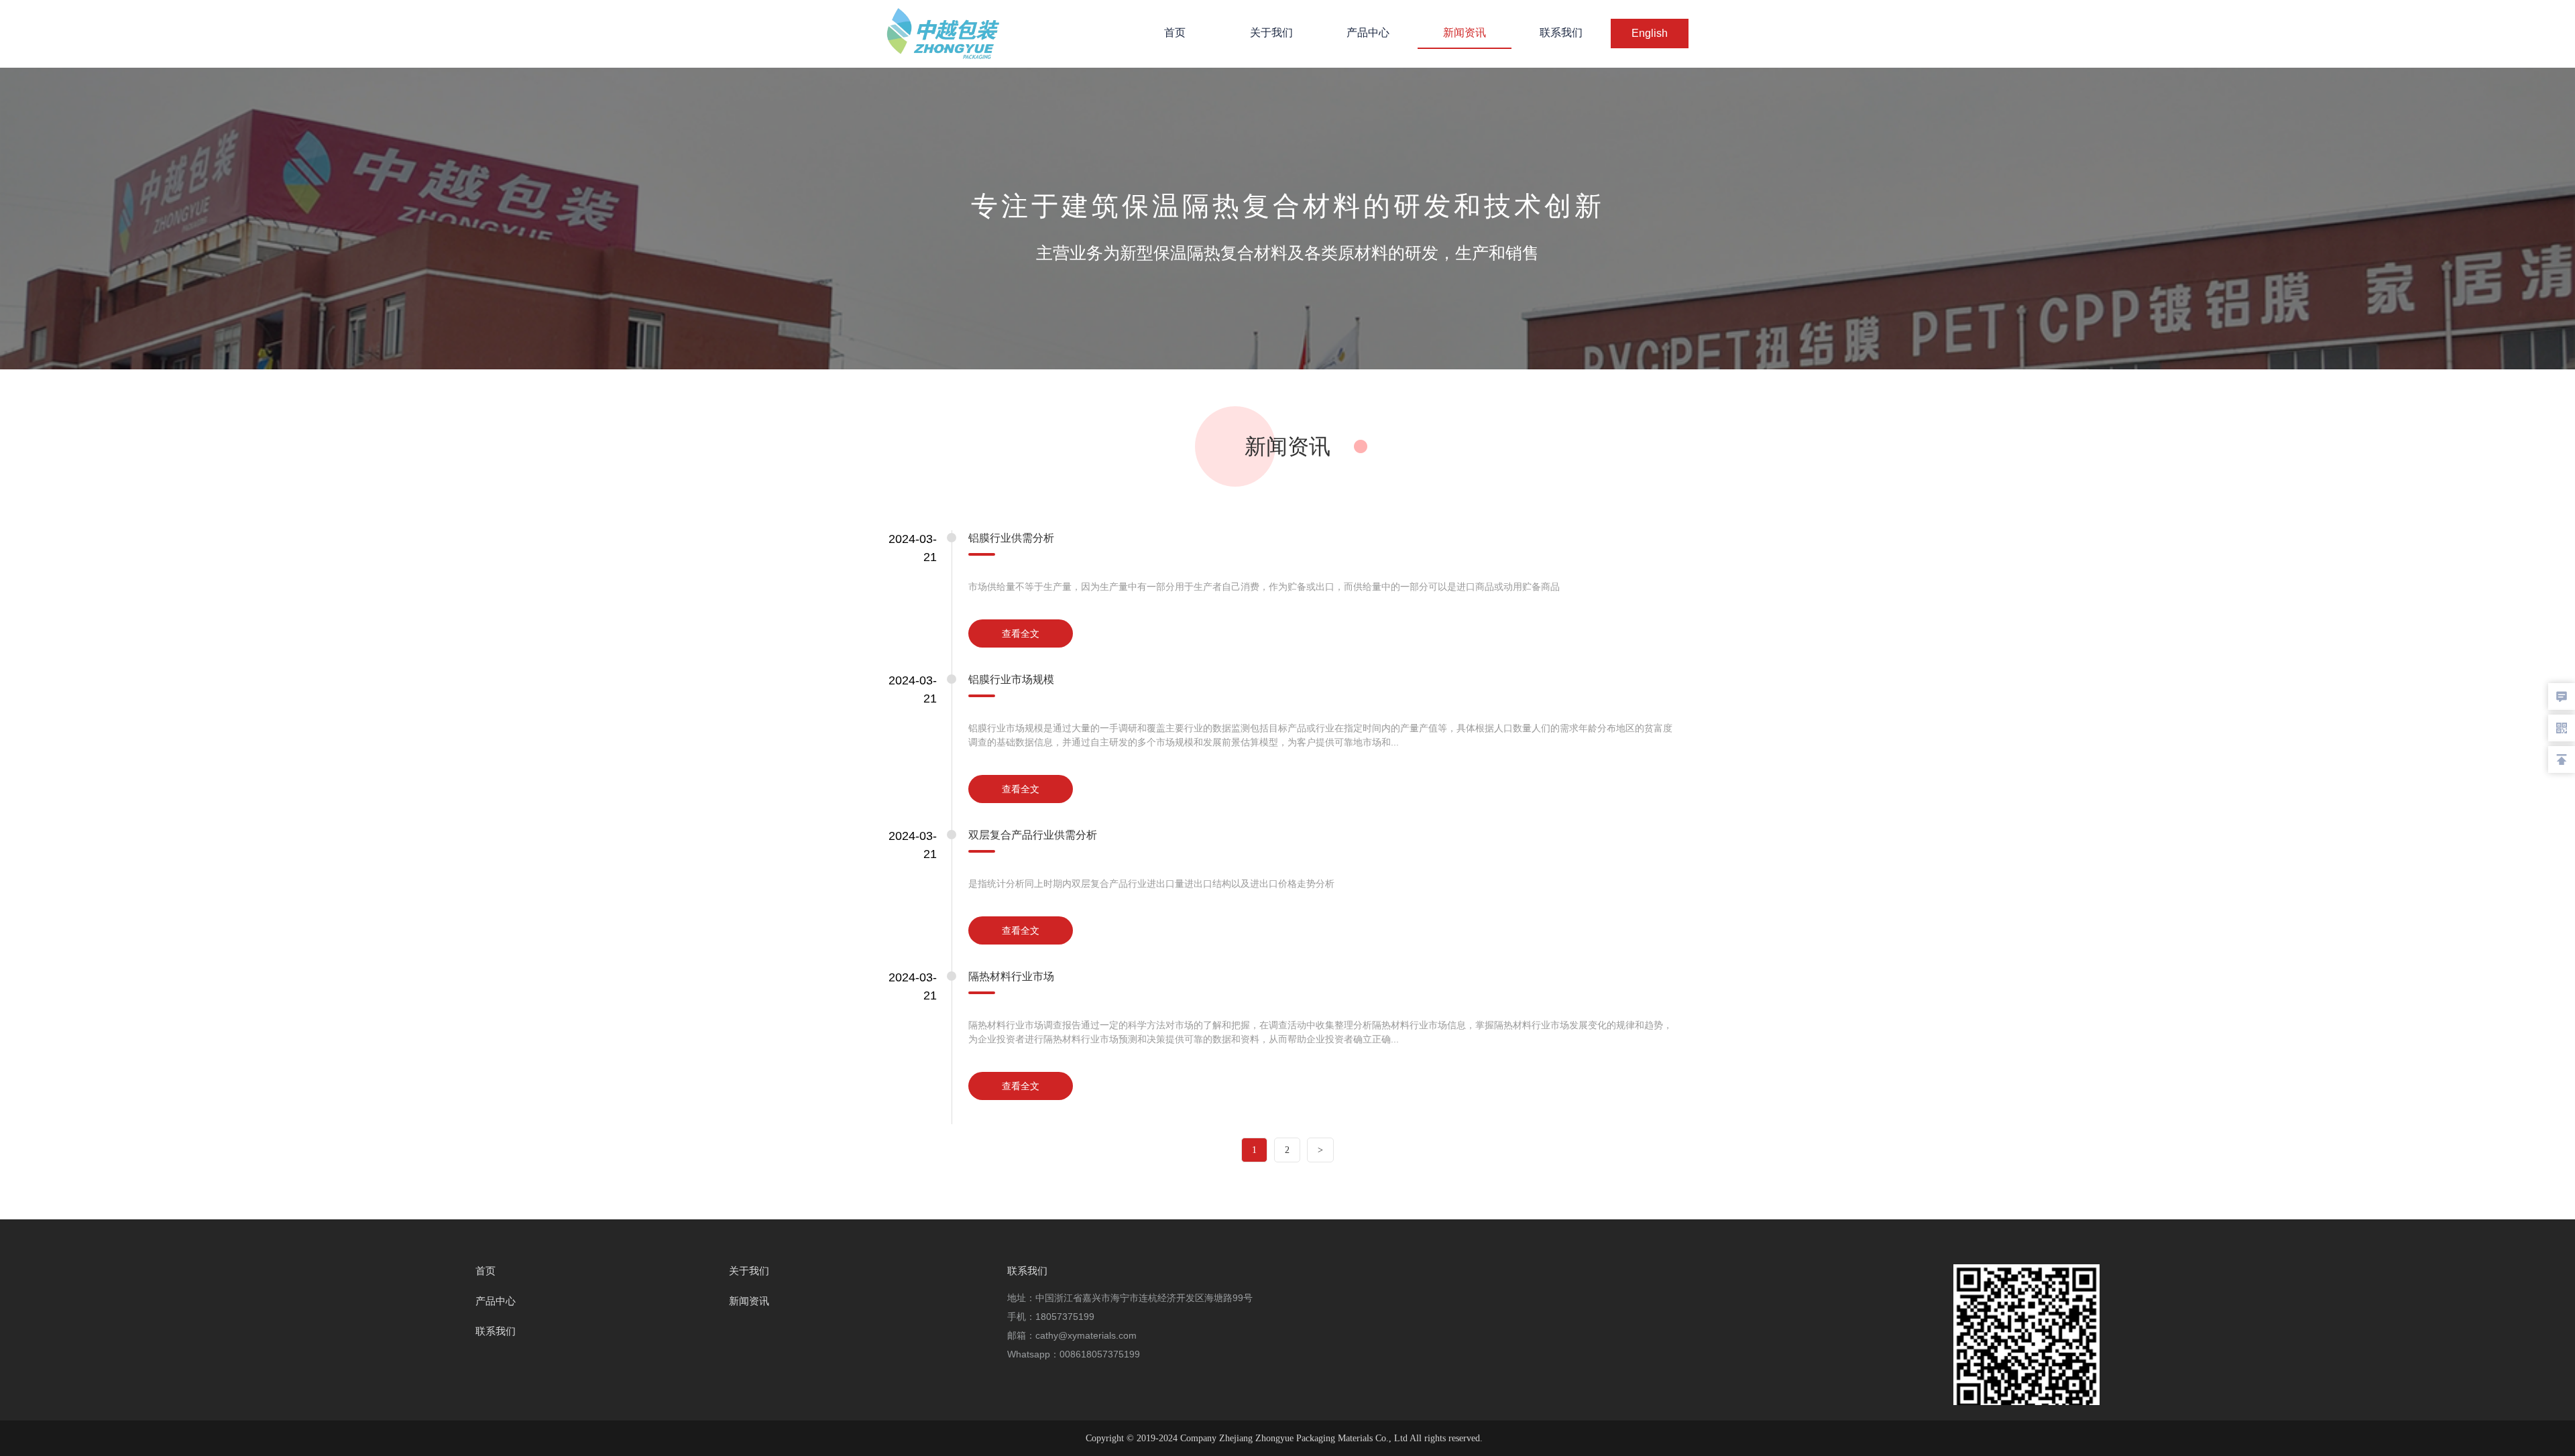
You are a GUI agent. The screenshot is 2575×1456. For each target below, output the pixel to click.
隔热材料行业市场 (1011, 976)
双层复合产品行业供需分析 (1033, 835)
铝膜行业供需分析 (1011, 538)
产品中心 (1368, 33)
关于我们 (1271, 33)
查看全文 (1021, 633)
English (1650, 33)
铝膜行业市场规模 (1011, 679)
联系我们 (1561, 33)
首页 (1175, 33)
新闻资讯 (1465, 33)
